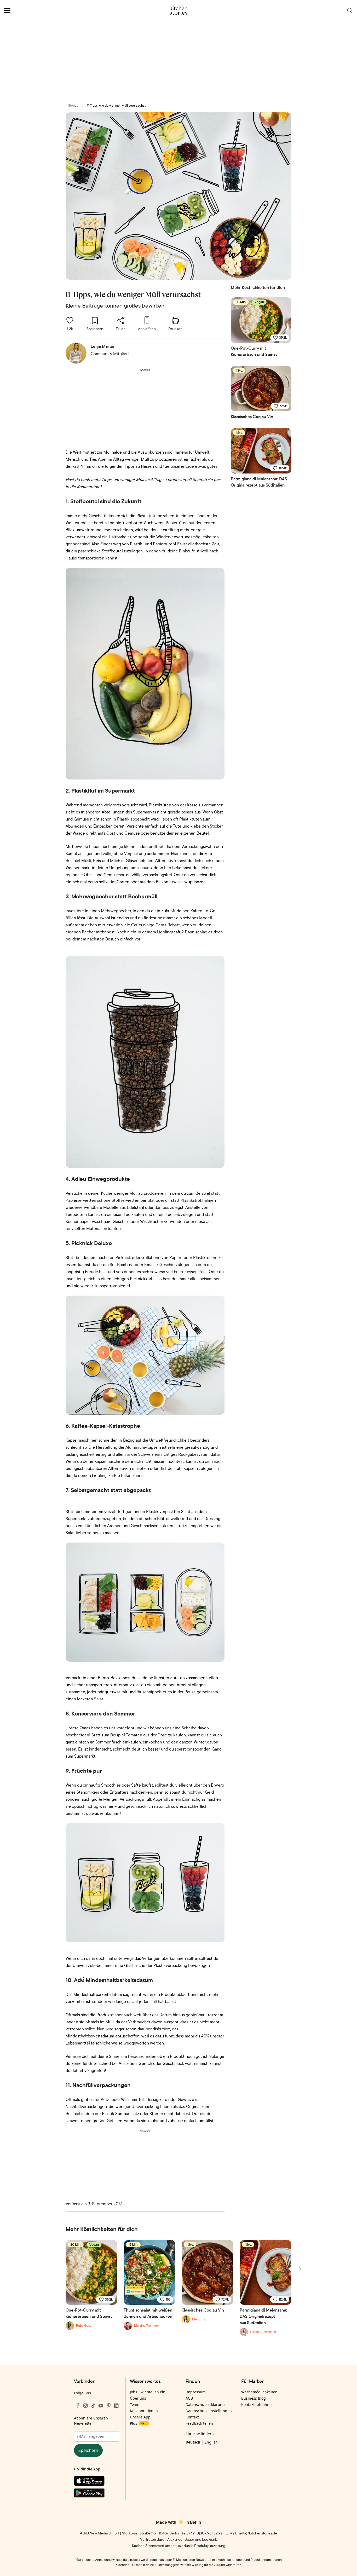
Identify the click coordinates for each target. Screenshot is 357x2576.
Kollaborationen (144, 2411)
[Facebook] (78, 2406)
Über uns (138, 2398)
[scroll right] (299, 2269)
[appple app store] (97, 2482)
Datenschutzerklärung (205, 2404)
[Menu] (7, 10)
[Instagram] (85, 2406)
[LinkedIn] (116, 2406)
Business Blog (254, 2398)
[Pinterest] (109, 2406)
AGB (189, 2398)
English (211, 2442)
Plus (138, 2423)
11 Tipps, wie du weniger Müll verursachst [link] (116, 105)
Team (135, 2404)
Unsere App (140, 2417)
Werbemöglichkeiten (259, 2392)
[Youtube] (101, 2406)
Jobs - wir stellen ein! (148, 2392)
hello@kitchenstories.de (257, 2533)
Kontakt (192, 2417)
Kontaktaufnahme (257, 2404)
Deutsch (193, 2442)
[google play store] (97, 2494)
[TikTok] (93, 2406)
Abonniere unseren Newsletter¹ (91, 2421)
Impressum (196, 2392)
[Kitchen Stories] (179, 10)
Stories (73, 105)
